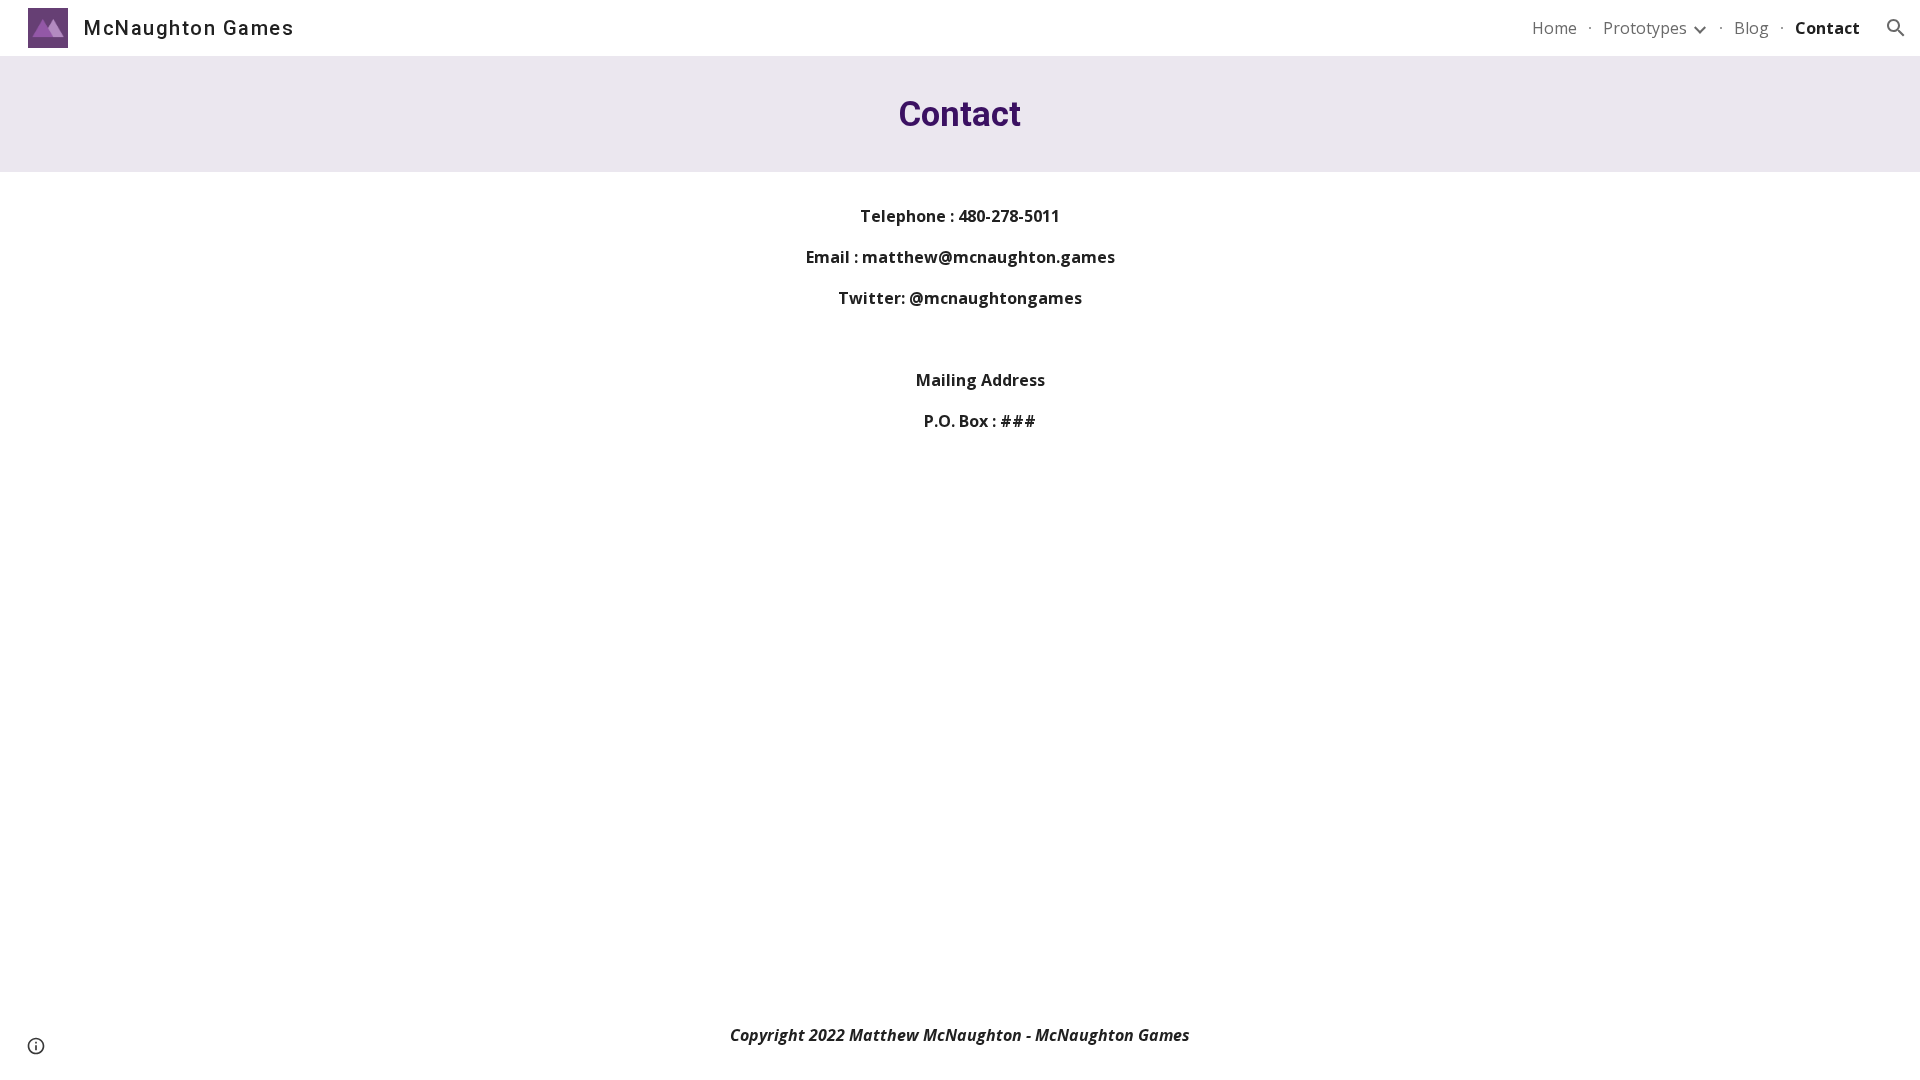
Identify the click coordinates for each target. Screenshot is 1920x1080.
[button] (1896, 28)
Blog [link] (1751, 28)
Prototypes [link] (1645, 28)
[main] (960, 114)
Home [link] (1554, 28)
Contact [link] (1827, 28)
